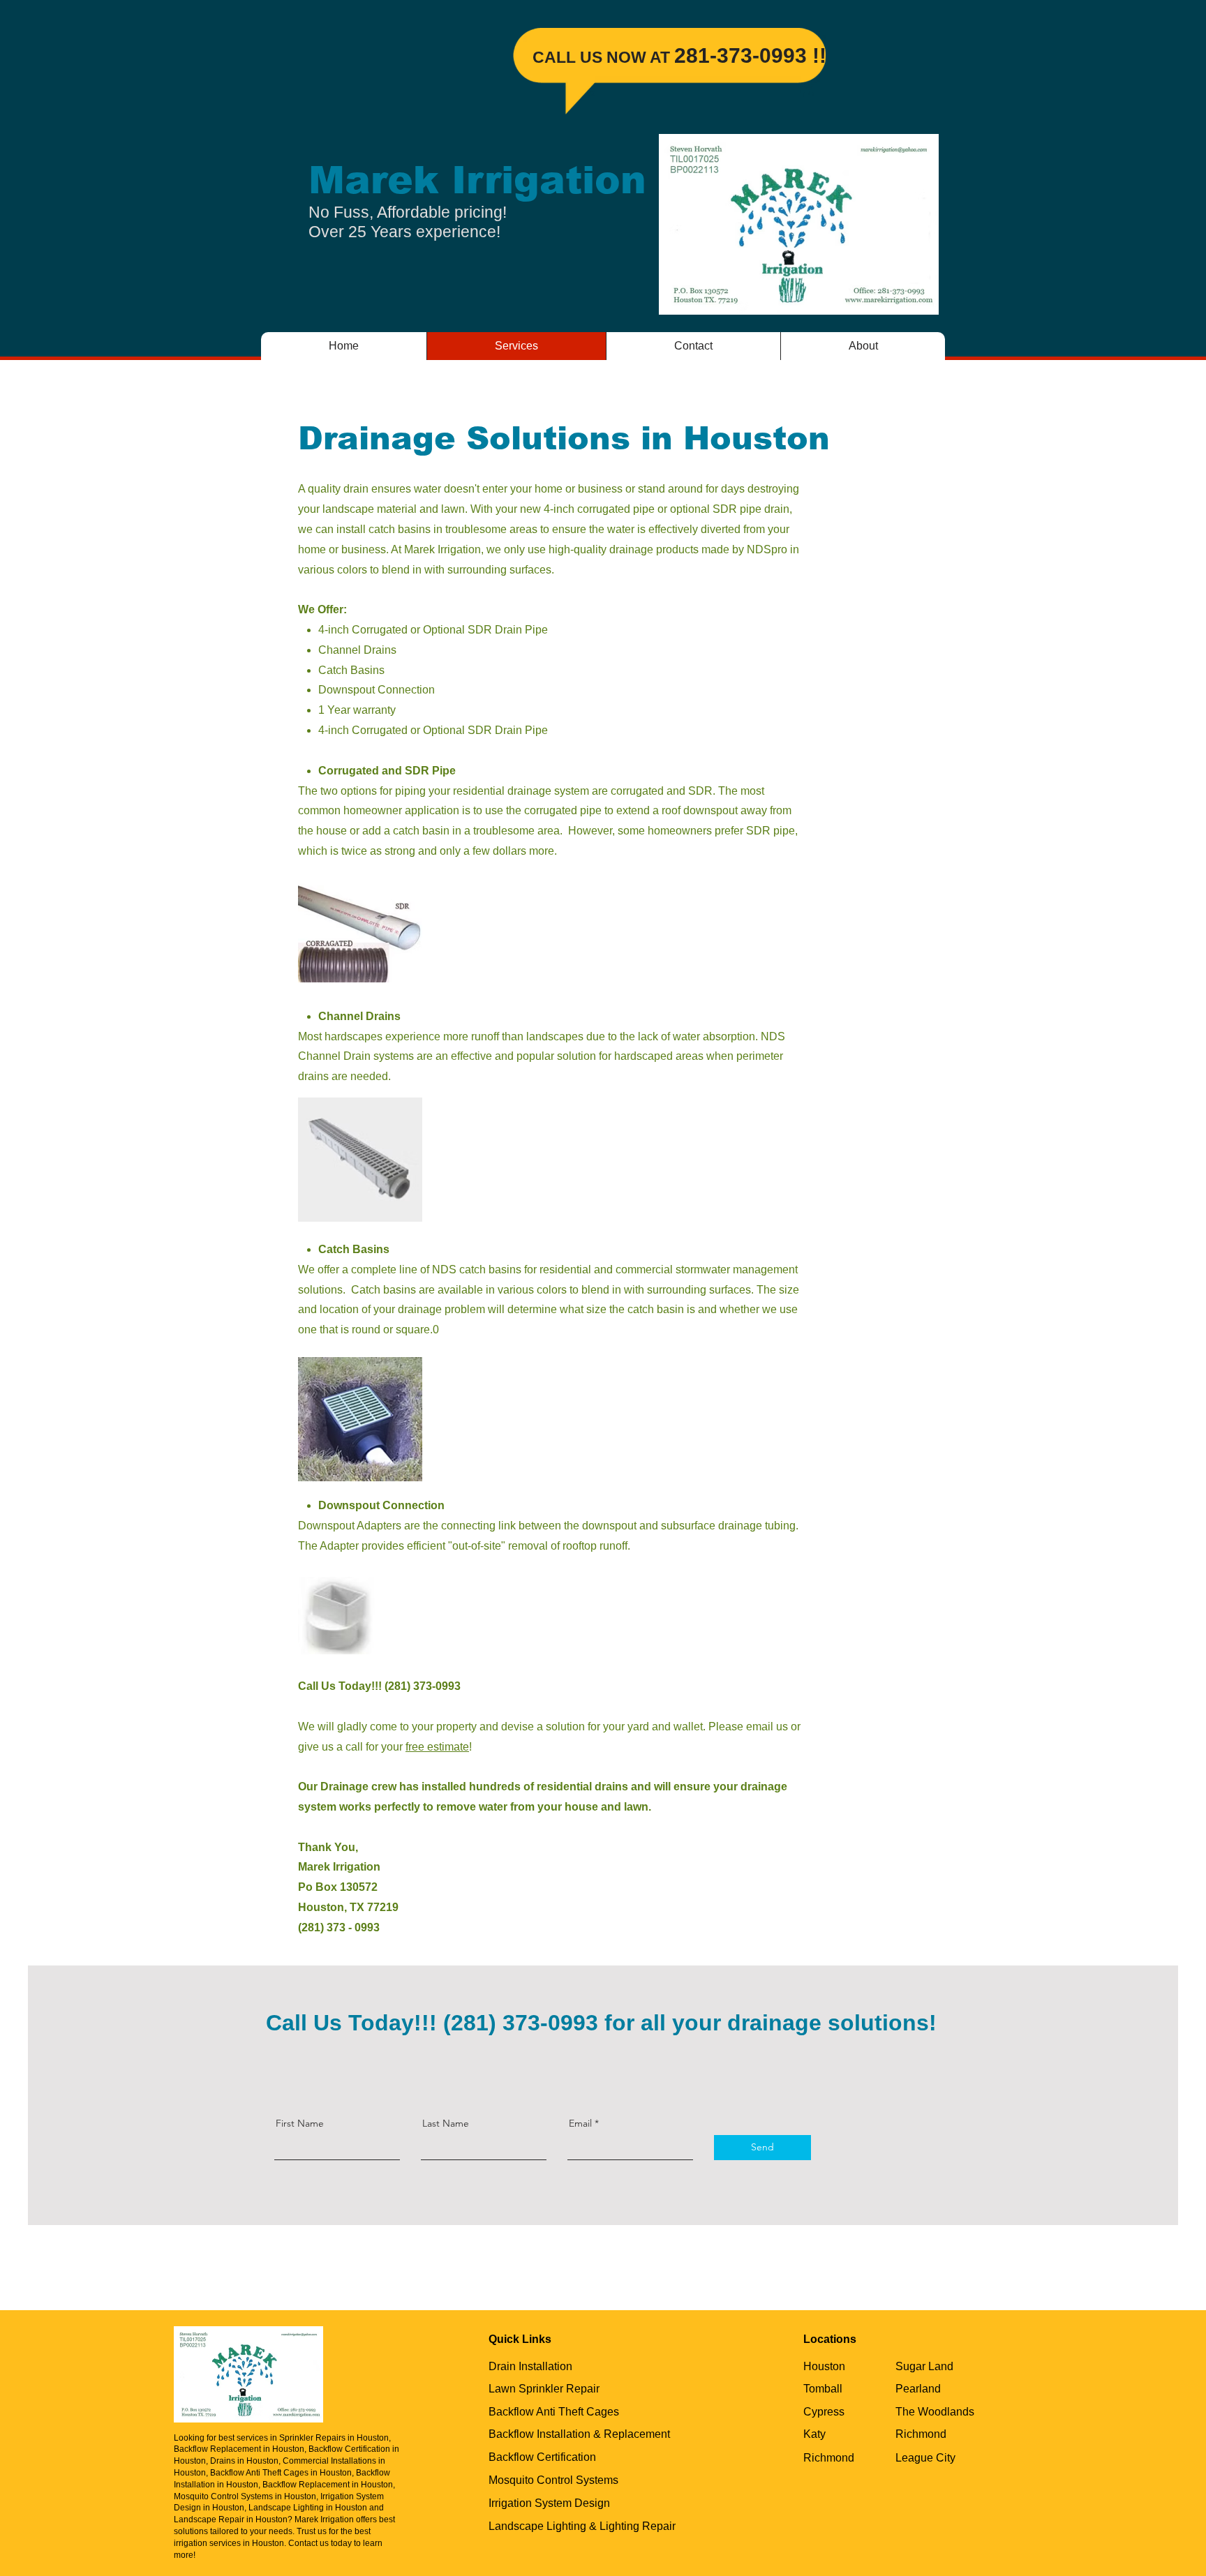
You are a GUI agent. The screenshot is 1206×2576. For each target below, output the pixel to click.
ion (614, 180)
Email (580, 2123)
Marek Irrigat (445, 180)
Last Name (446, 2123)
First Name (300, 2123)
